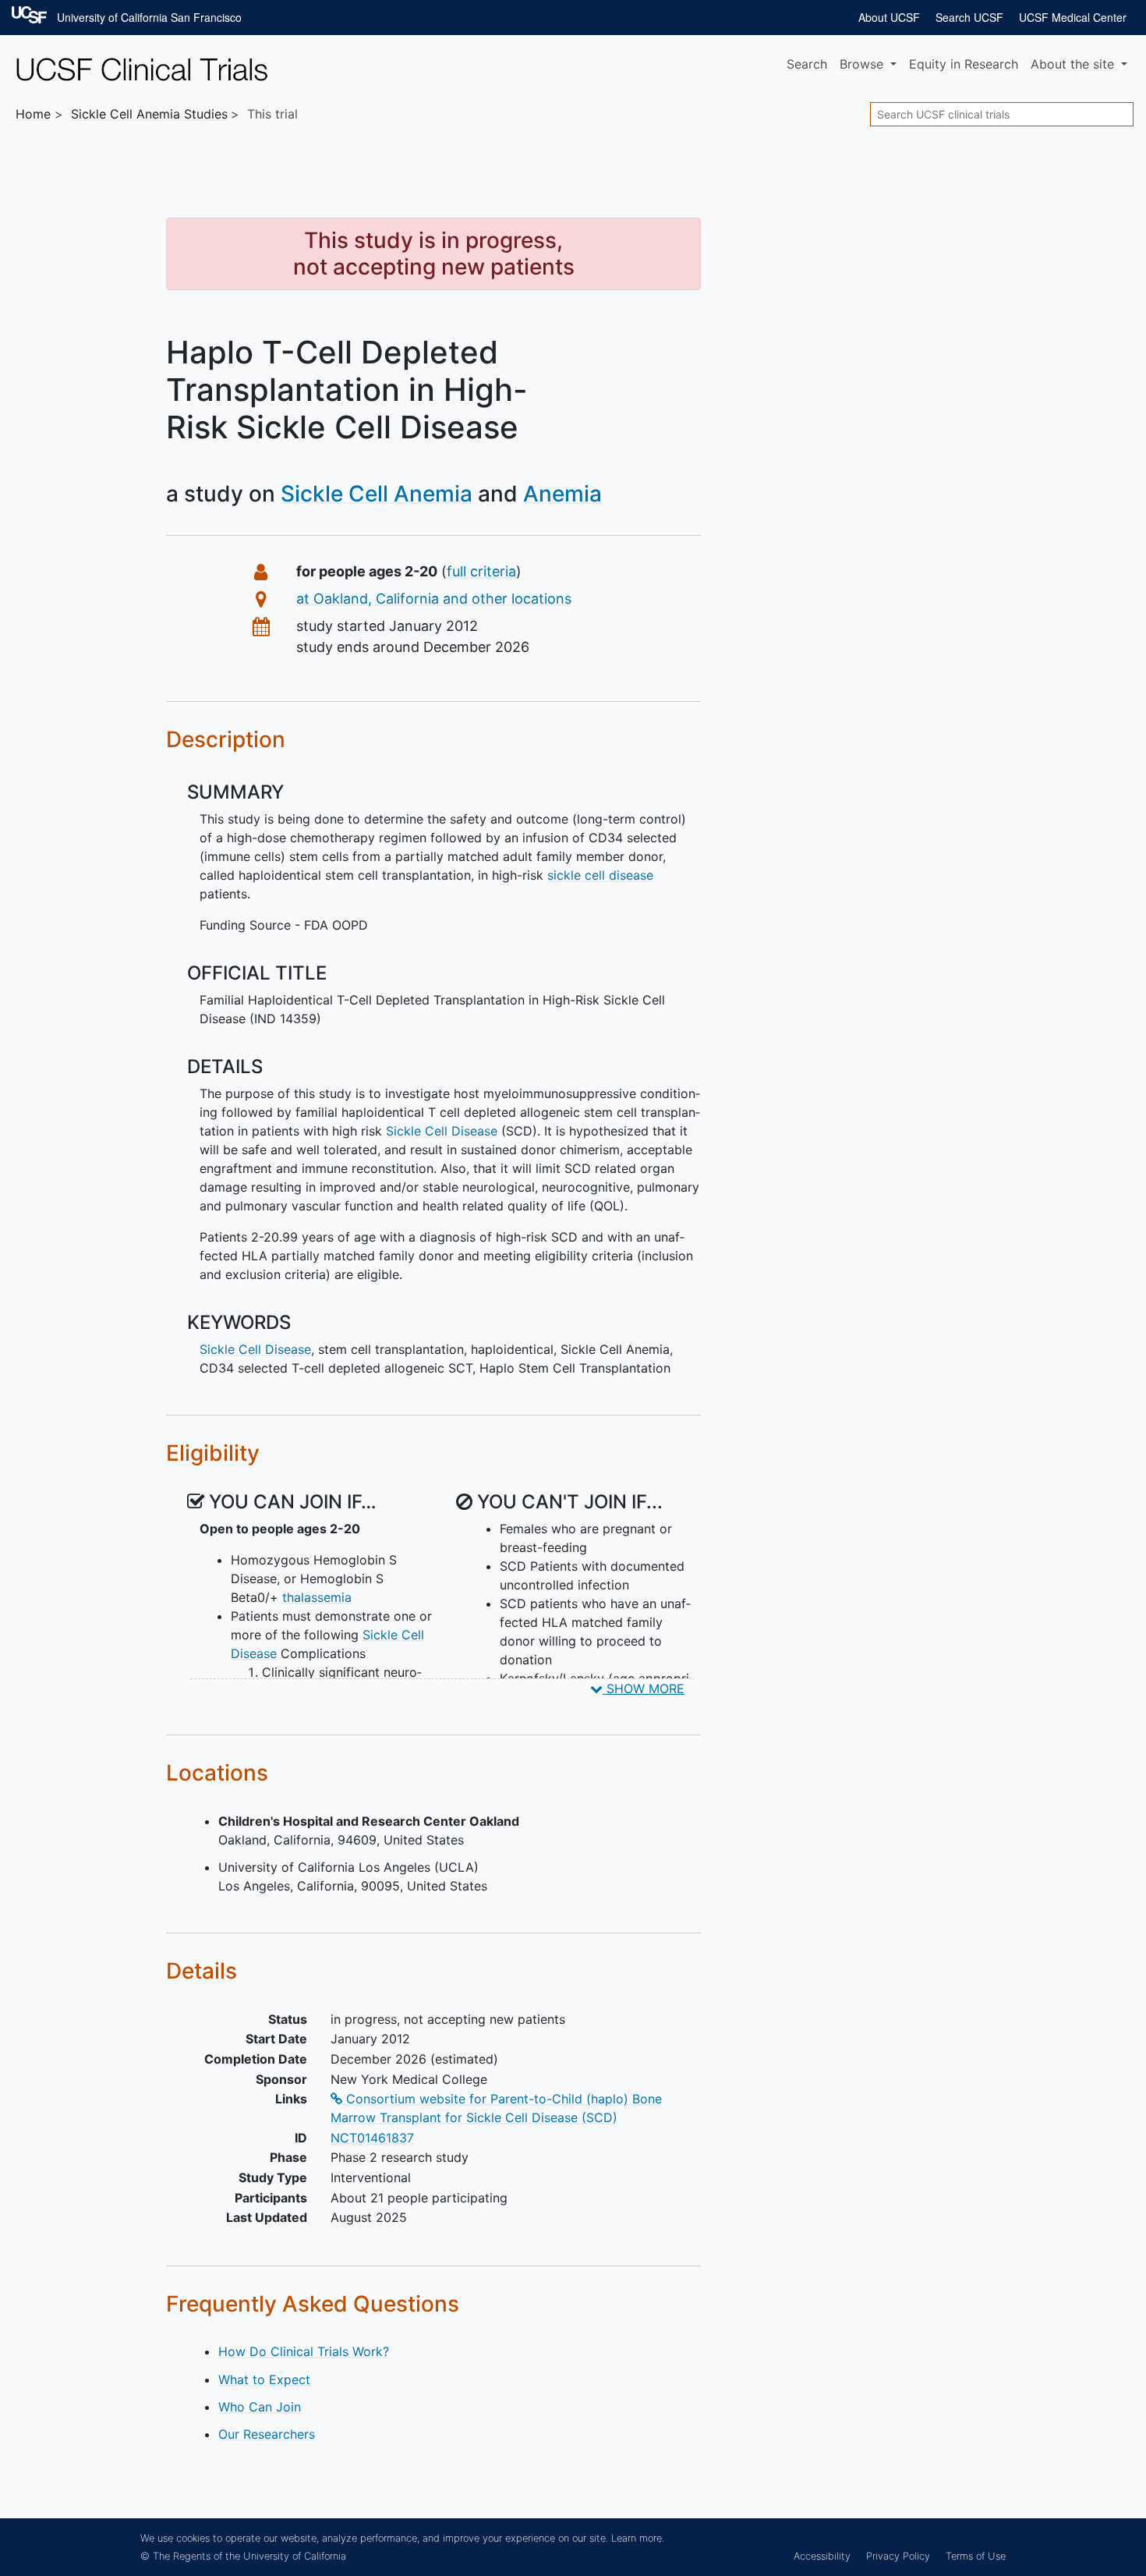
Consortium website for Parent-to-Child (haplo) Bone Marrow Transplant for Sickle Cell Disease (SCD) (496, 2108)
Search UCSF (969, 17)
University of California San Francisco (149, 17)
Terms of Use (976, 2556)
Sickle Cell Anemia (377, 494)
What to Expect (264, 2379)
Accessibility (822, 2556)
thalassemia (317, 1597)
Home (33, 114)
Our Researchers (267, 2434)
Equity (964, 64)
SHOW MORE (644, 1688)
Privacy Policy (898, 2556)
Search (807, 64)
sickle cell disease (600, 875)
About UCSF (889, 17)
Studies (149, 114)
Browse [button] (863, 64)
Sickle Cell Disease (442, 1131)
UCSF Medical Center (1073, 17)
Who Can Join (260, 2407)
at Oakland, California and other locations (434, 599)
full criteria (481, 571)
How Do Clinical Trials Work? (304, 2351)
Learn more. (638, 2538)
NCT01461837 (372, 2138)
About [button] (1072, 64)
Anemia (562, 494)
